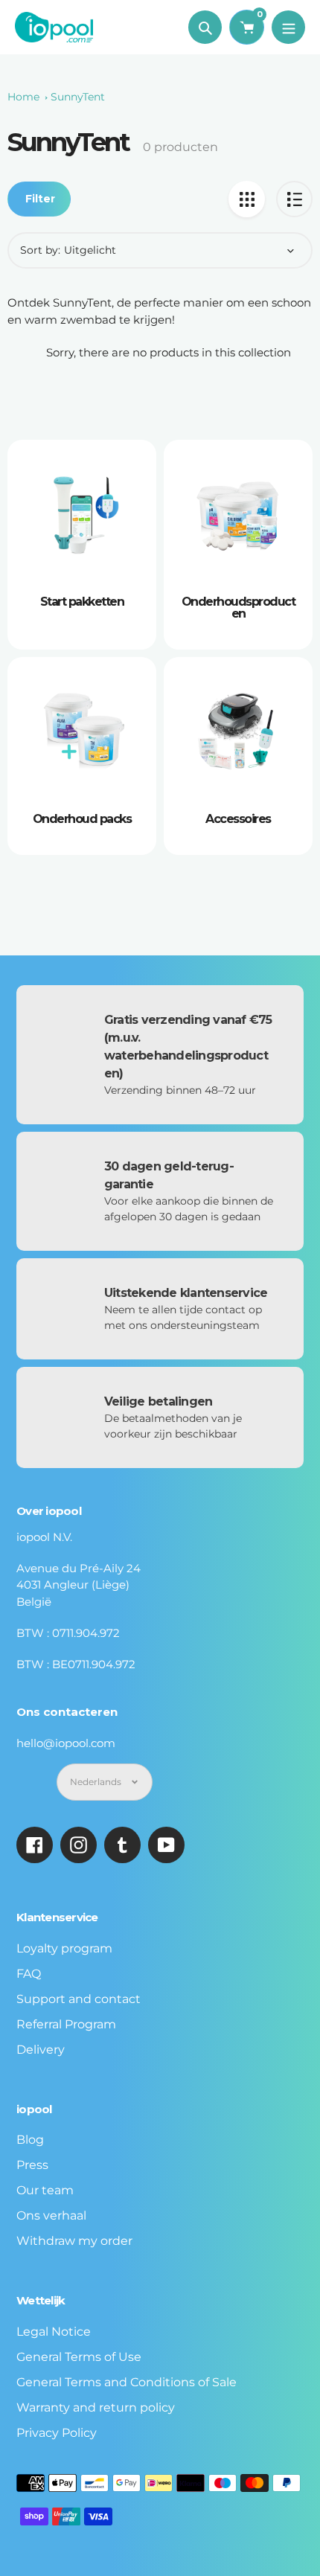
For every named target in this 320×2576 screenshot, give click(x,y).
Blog (30, 2140)
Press (32, 2165)
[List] (294, 199)
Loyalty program (64, 1948)
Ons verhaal (51, 2215)
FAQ (29, 1974)
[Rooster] (247, 199)
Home (23, 97)
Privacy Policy (57, 2433)
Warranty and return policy (96, 2407)
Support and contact (79, 1999)
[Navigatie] (288, 27)
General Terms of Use (79, 2357)
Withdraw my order (74, 2241)
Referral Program (66, 2024)
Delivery (41, 2050)
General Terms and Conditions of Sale (127, 2382)
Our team (45, 2190)
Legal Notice (54, 2332)
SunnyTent (78, 97)
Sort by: (40, 250)
